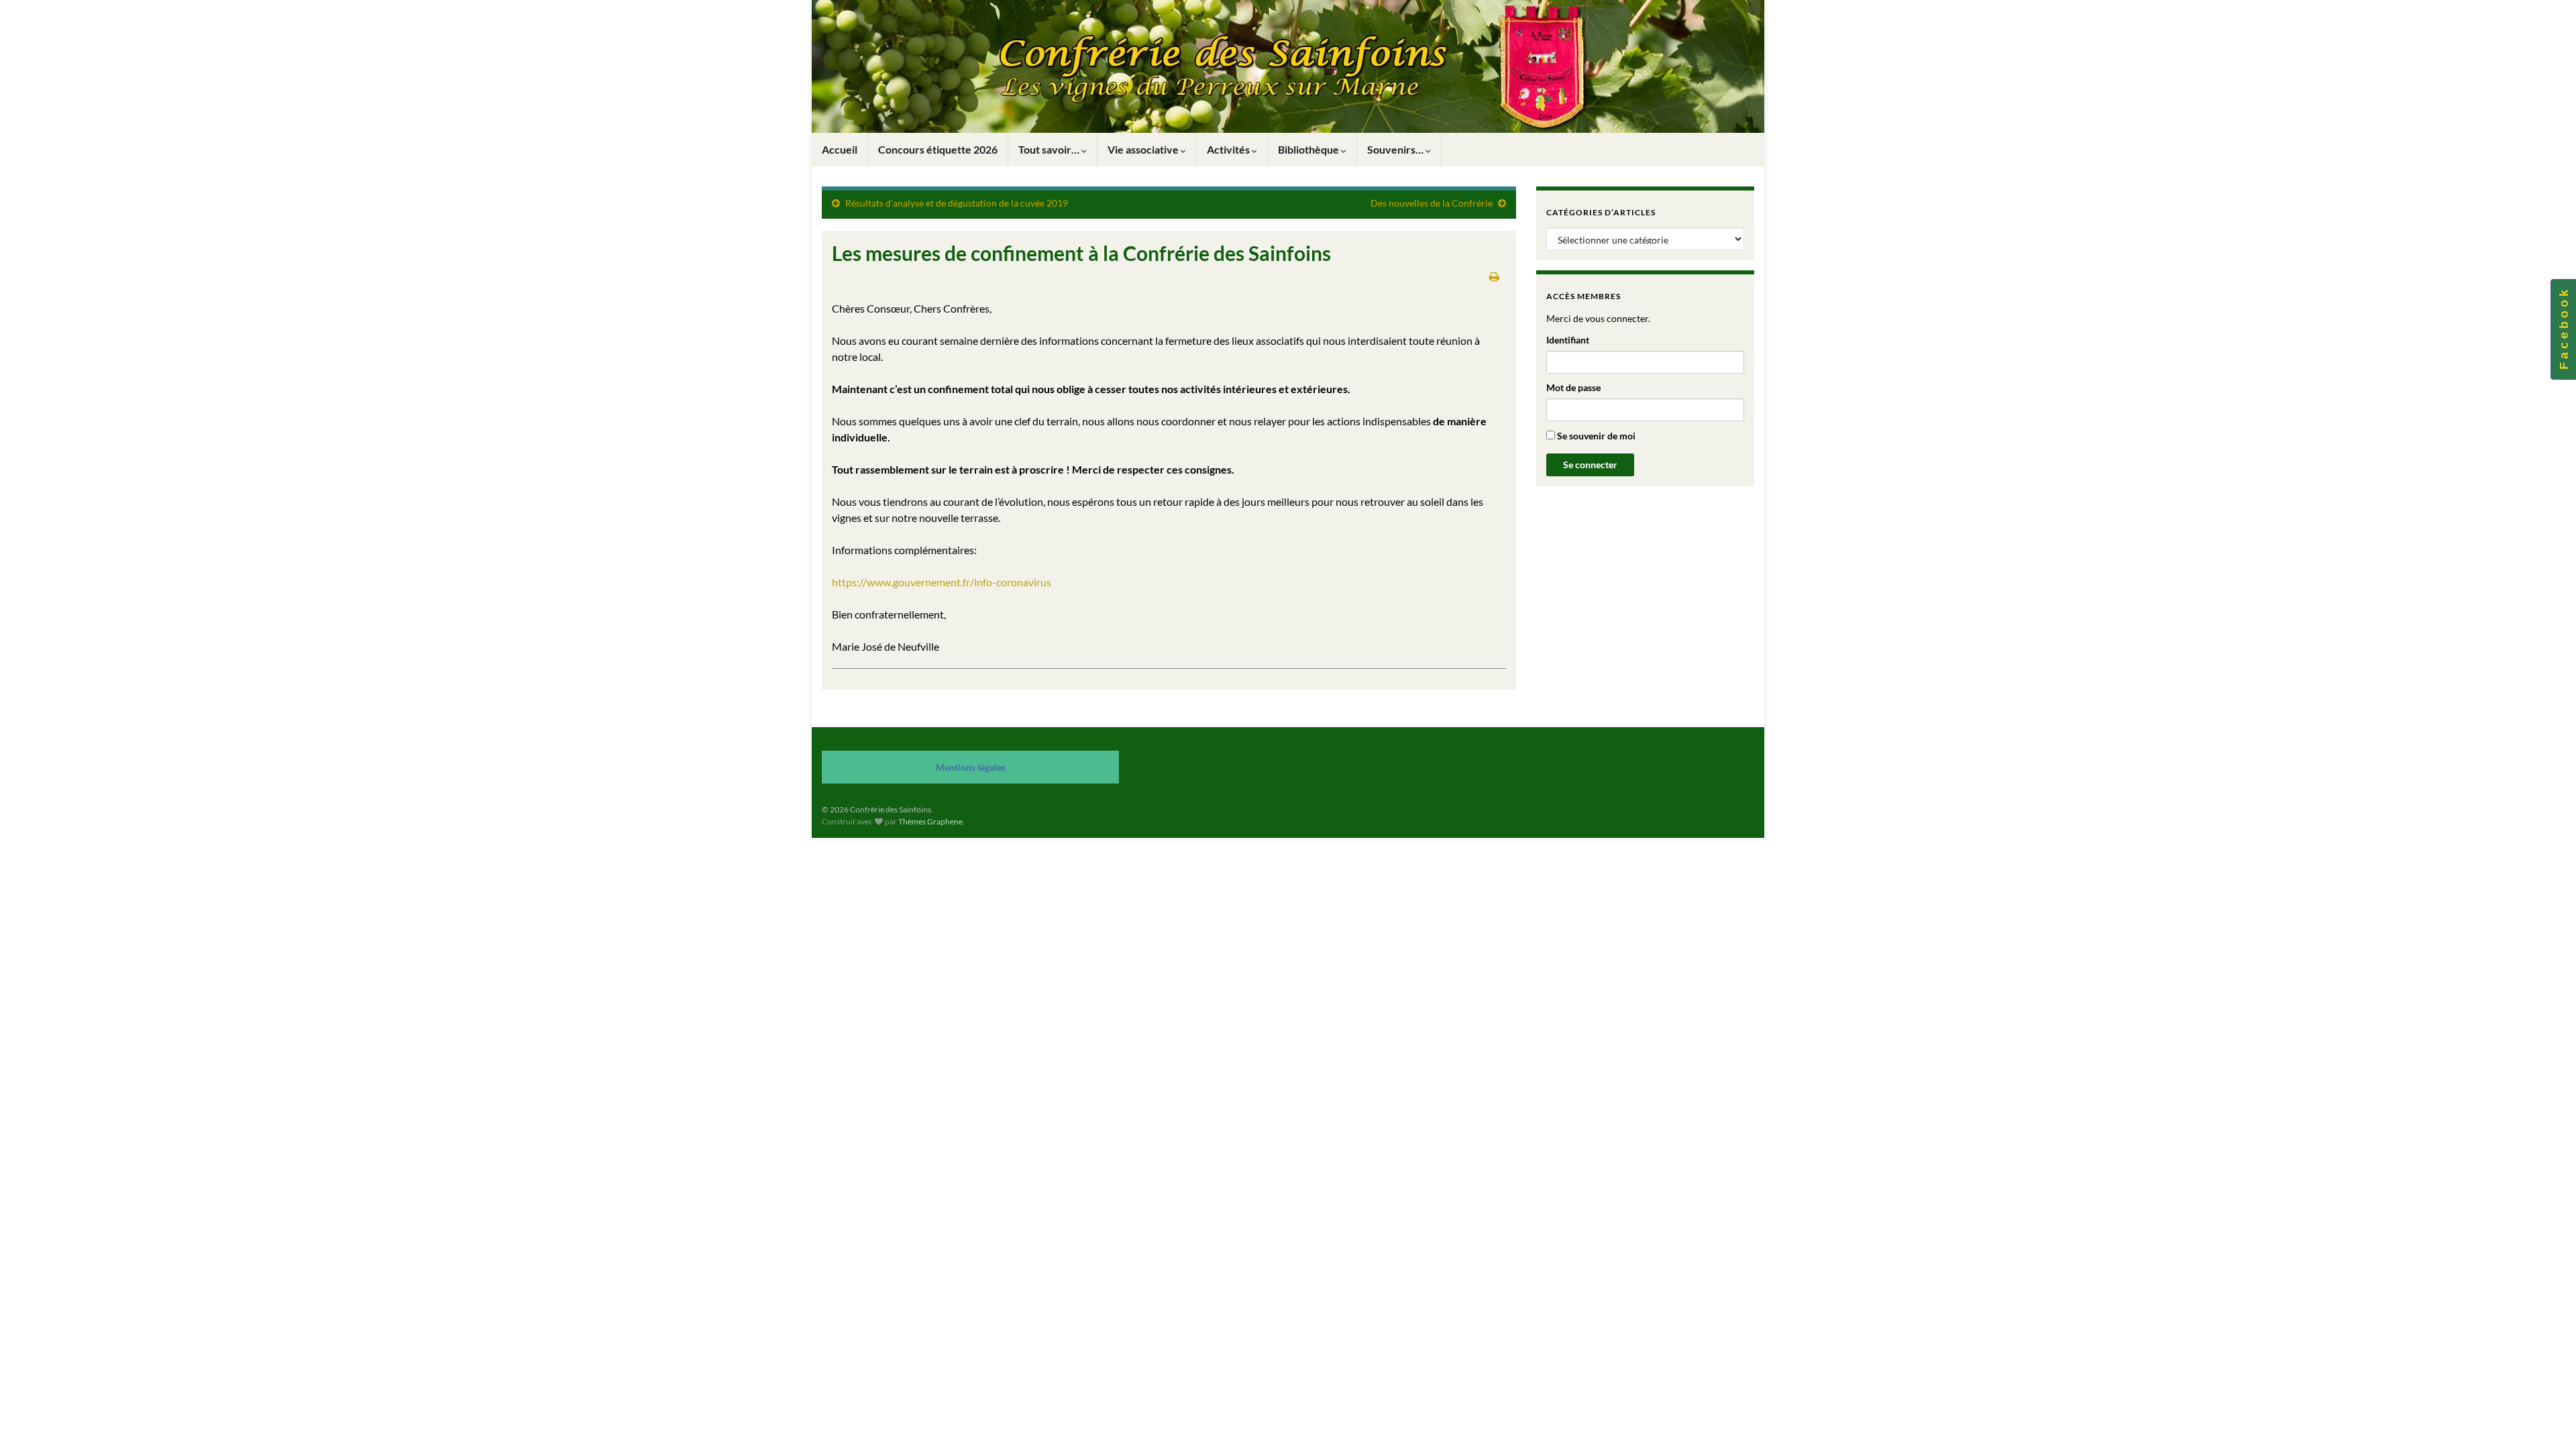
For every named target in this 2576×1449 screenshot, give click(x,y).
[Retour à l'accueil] (1288, 66)
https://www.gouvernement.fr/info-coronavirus (942, 582)
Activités (1229, 149)
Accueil (840, 149)
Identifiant (1568, 340)
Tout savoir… (1050, 149)
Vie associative (1144, 149)
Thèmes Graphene (930, 821)
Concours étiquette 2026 (938, 149)
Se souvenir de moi (1595, 436)
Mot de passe (1573, 387)
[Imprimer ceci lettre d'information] (1494, 276)
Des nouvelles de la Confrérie (1432, 203)
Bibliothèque (1309, 149)
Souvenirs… (1396, 149)
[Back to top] (2546, 1419)
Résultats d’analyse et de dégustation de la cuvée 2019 (957, 203)
